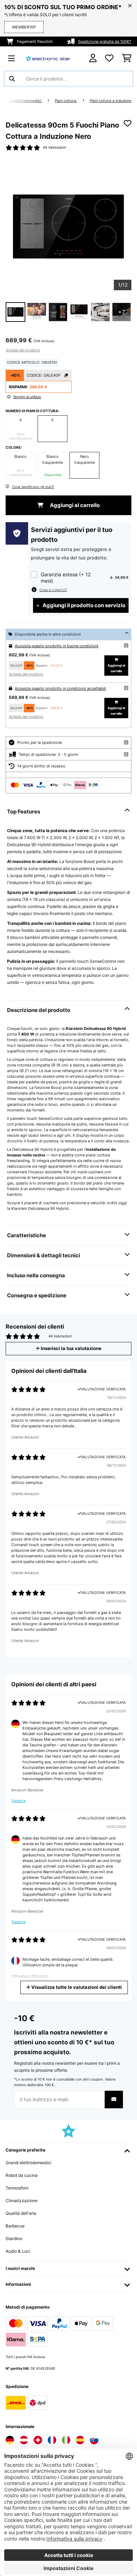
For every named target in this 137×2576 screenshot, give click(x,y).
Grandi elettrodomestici (22, 101)
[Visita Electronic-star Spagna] (80, 2440)
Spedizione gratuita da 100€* (105, 41)
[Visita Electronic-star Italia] (66, 2440)
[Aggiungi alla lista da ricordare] (128, 123)
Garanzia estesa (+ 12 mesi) (66, 578)
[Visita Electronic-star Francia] (52, 2440)
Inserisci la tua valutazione (71, 1348)
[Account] (93, 58)
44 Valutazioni (54, 147)
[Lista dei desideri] (109, 58)
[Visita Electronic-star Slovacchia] (94, 2440)
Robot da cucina (22, 2175)
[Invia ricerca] (12, 79)
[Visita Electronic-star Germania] (10, 2440)
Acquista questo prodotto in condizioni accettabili (60, 688)
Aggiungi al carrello (74, 505)
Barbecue (15, 2226)
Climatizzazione (22, 2201)
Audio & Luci (18, 2251)
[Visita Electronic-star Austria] (24, 2440)
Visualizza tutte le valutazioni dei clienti (76, 1987)
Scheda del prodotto (23, 350)
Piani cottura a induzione (111, 101)
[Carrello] (127, 58)
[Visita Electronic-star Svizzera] (38, 2440)
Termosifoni (17, 2188)
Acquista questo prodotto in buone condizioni (57, 646)
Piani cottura (66, 101)
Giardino (14, 2238)
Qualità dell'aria (21, 2213)
